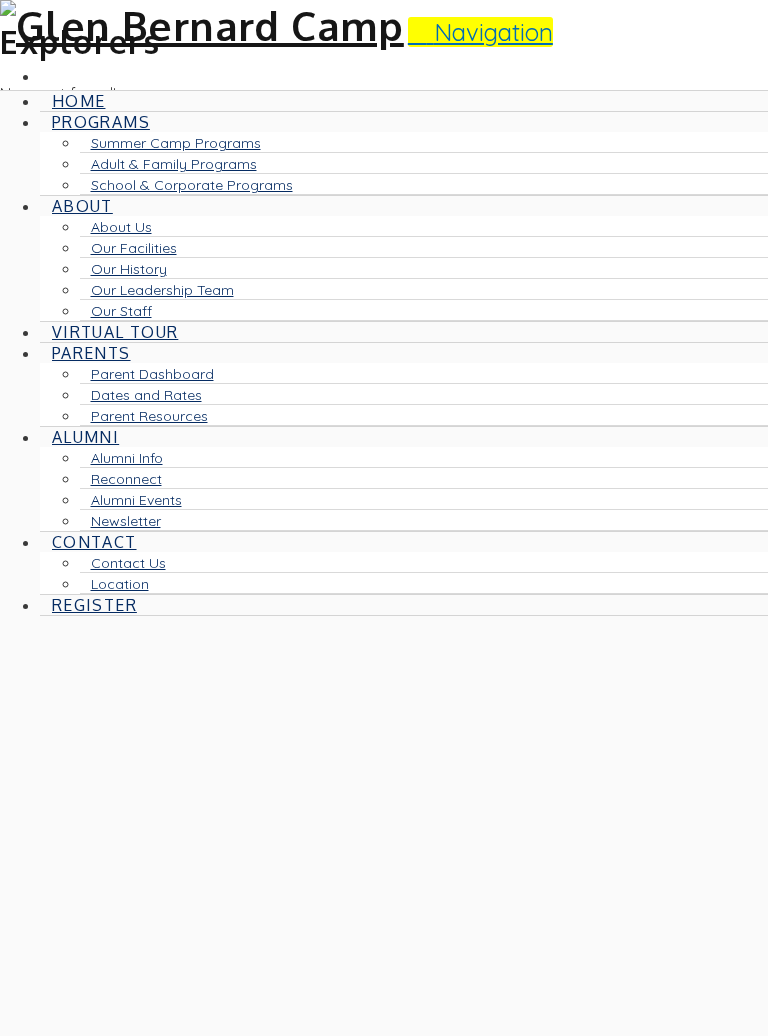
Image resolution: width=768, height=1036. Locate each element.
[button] (480, 32)
